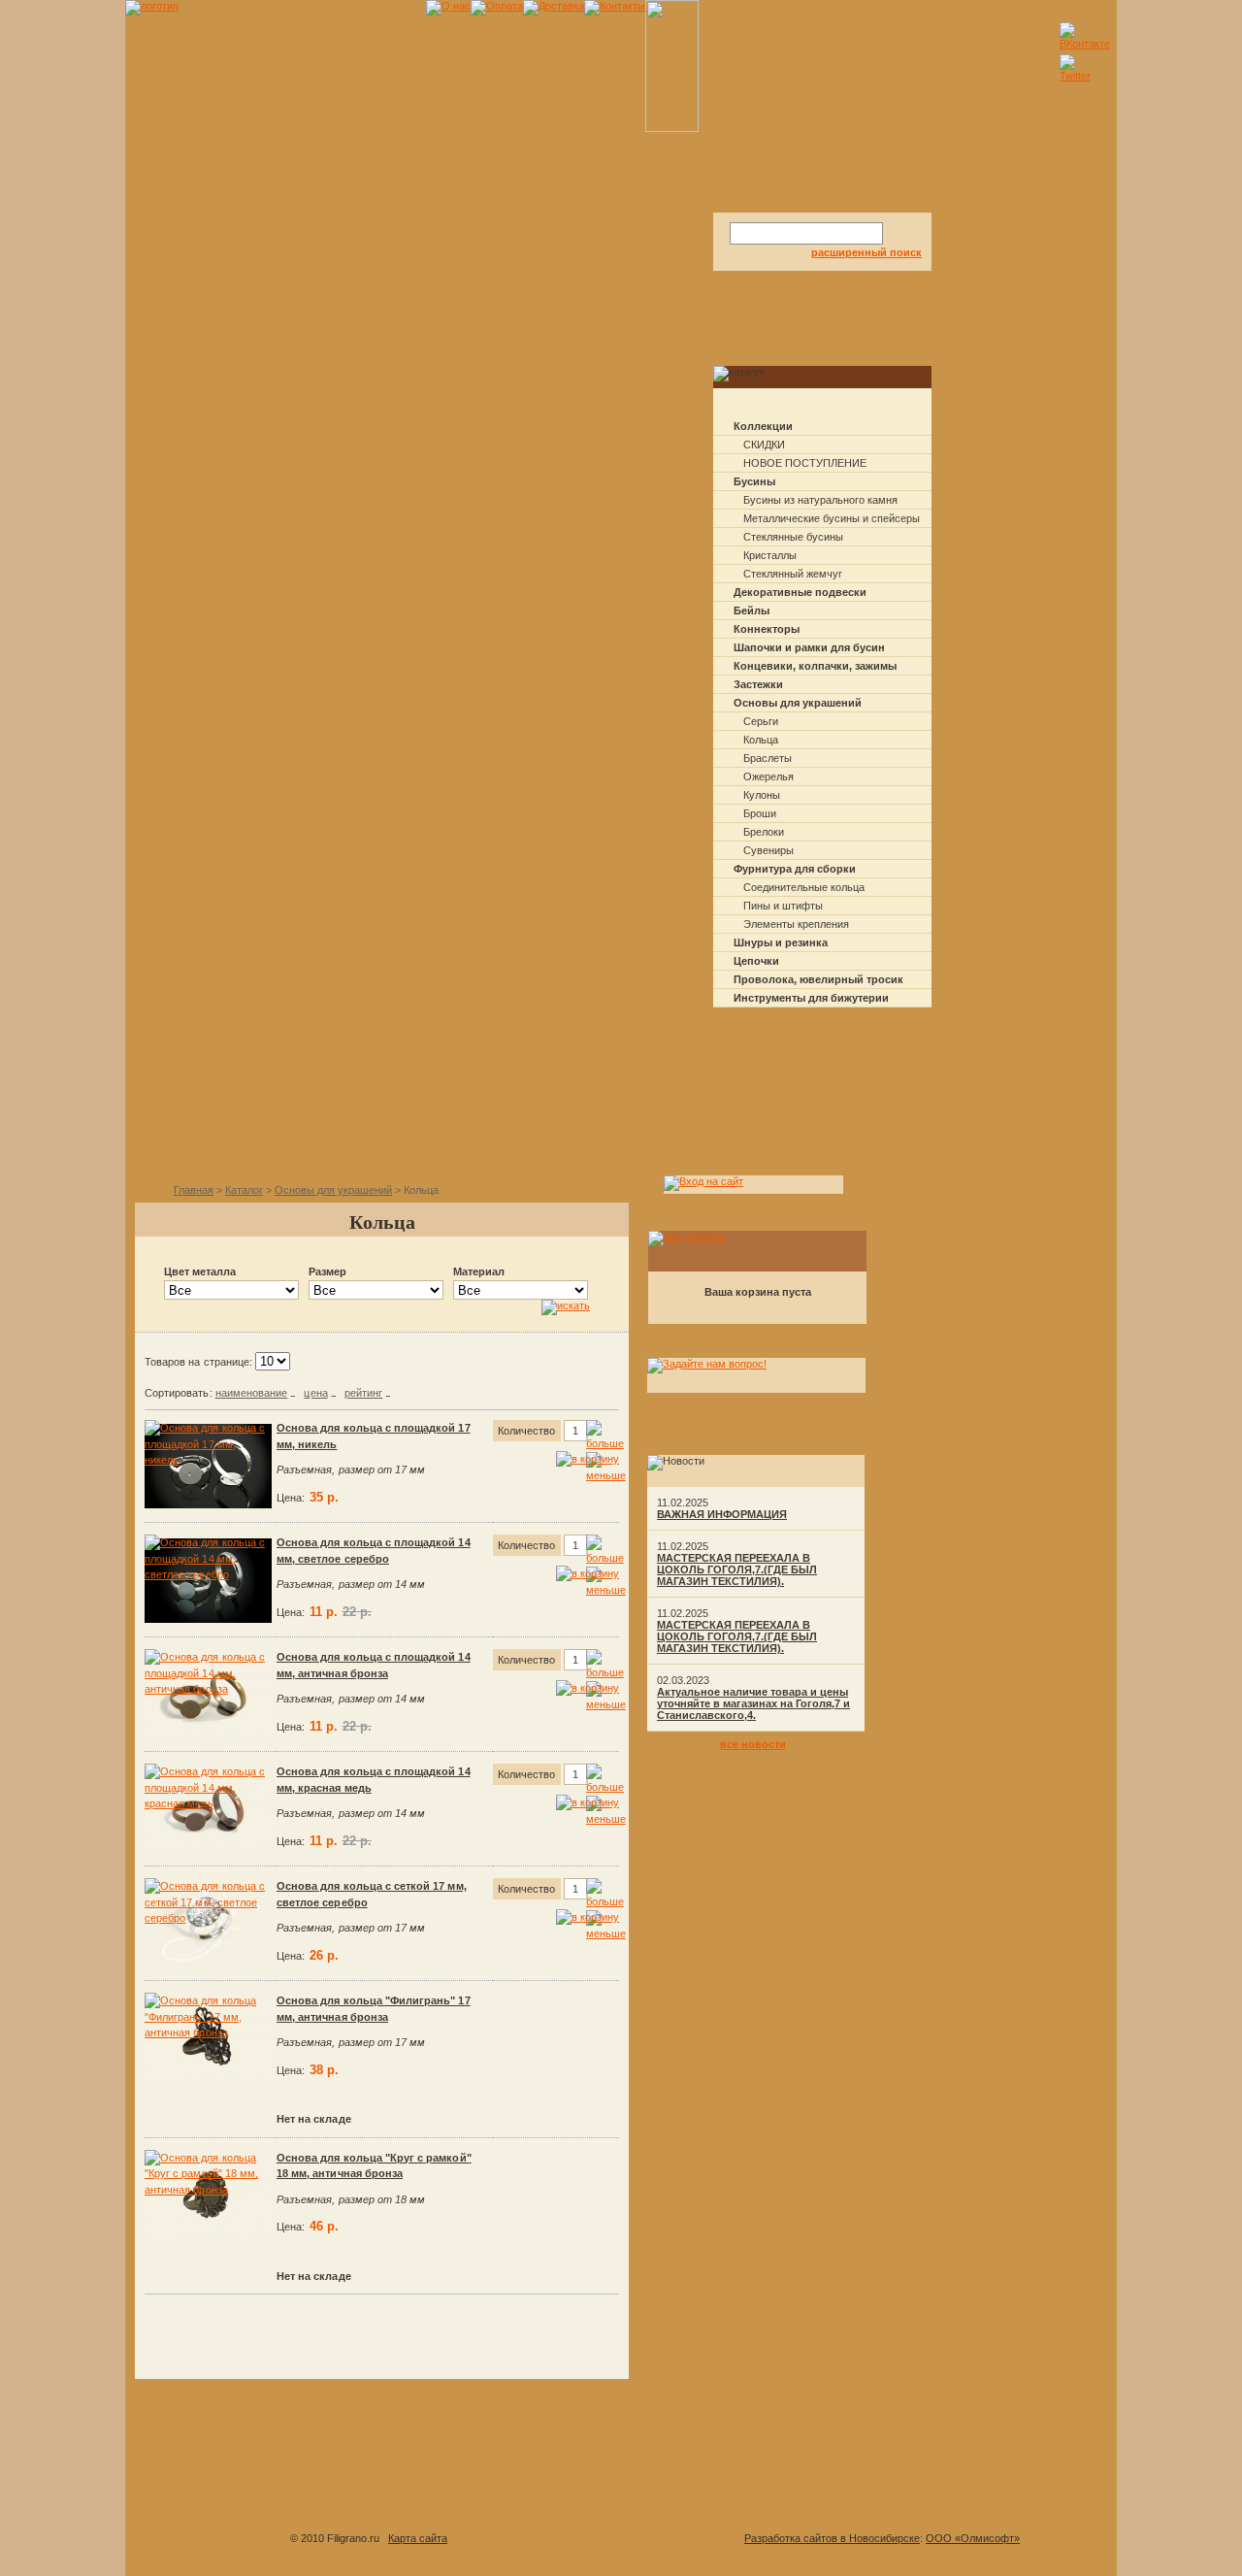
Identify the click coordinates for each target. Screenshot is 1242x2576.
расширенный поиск (866, 252)
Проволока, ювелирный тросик (818, 979)
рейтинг (363, 1393)
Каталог (244, 1190)
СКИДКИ (764, 445)
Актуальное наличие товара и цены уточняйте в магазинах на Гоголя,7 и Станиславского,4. (753, 1703)
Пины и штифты (783, 906)
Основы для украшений (798, 703)
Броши (760, 813)
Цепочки (756, 961)
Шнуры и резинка (781, 942)
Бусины (754, 481)
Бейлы (752, 611)
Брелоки (764, 832)
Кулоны (762, 795)
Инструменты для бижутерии (811, 998)
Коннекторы (767, 629)
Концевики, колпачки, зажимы (815, 666)
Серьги (761, 721)
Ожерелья (768, 776)
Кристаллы (770, 555)
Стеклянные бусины (793, 537)
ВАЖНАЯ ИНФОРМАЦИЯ (722, 1514)
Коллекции (763, 426)
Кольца (761, 740)
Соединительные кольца (804, 887)
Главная (194, 1190)
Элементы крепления (796, 924)
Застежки (758, 684)
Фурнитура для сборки (795, 869)
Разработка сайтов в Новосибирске (832, 2538)
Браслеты (768, 758)
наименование (252, 1393)
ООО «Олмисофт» (973, 2538)
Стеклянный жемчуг (793, 574)
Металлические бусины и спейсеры (832, 518)
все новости (753, 1744)
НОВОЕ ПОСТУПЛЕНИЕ (805, 463)
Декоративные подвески (800, 592)
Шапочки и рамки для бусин (809, 647)
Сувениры (768, 850)
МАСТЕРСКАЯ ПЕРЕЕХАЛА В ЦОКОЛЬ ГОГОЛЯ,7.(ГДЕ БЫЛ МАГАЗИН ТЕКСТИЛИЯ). (737, 1569)
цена (315, 1393)
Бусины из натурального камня (820, 500)
